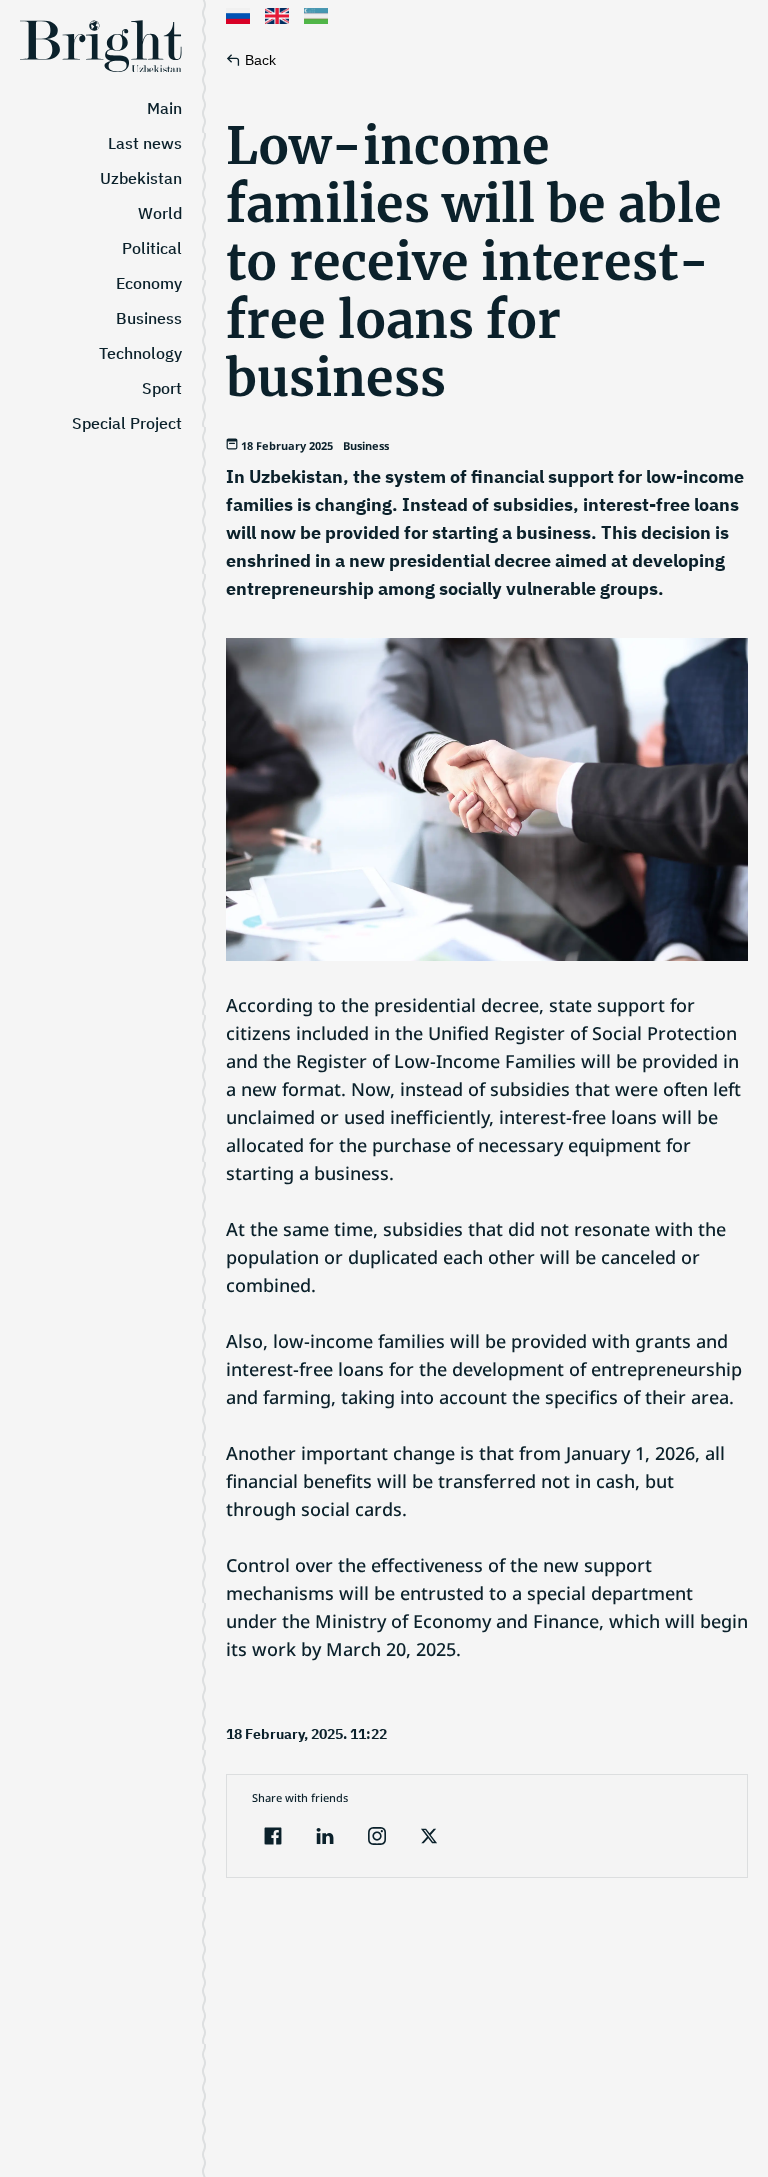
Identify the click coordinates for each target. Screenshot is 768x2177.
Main (164, 108)
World (160, 213)
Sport (162, 388)
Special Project (127, 423)
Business (149, 318)
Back (260, 60)
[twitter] (429, 1838)
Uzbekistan (141, 178)
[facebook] (273, 1838)
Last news (145, 143)
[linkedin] (325, 1838)
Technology (140, 353)
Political (152, 248)
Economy (149, 283)
